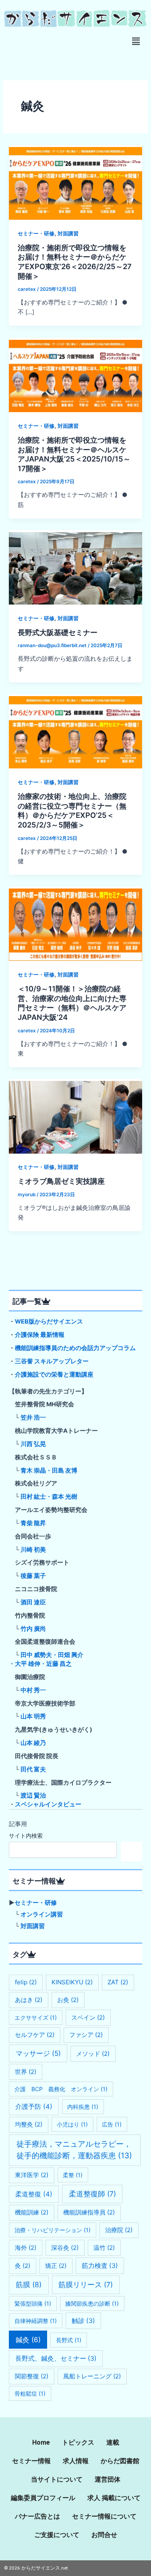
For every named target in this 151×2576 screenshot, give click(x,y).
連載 (113, 2442)
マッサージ (38, 2053)
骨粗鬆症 (30, 2393)
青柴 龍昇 (33, 1523)
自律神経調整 (36, 2321)
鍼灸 (28, 2340)
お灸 (68, 2000)
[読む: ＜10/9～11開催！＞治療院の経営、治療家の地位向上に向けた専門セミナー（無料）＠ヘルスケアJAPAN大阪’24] (75, 923)
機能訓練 (32, 2212)
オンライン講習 (42, 1914)
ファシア (86, 2035)
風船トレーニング (92, 2376)
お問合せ (104, 2535)
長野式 (69, 2340)
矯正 (56, 2266)
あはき (29, 2000)
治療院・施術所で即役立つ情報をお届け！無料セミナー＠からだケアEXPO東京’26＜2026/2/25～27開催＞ (75, 262)
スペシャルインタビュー (48, 1804)
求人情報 (76, 2461)
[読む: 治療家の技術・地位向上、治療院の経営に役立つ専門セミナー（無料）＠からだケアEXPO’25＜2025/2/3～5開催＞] (75, 731)
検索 (131, 1852)
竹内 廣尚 (33, 1629)
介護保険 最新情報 (40, 1335)
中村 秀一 (33, 1690)
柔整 (73, 2175)
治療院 (119, 2230)
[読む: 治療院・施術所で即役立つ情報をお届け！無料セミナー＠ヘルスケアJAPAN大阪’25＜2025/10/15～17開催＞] (75, 374)
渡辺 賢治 (33, 1796)
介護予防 (34, 2106)
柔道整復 (34, 2194)
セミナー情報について (104, 2516)
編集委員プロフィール (43, 2498)
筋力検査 (100, 2266)
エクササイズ (36, 2017)
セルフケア (35, 2035)
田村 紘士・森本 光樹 (49, 1497)
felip (26, 1982)
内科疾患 (83, 2107)
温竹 (104, 2248)
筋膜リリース (86, 2285)
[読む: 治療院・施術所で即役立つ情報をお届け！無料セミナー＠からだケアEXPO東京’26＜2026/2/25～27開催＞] (75, 182)
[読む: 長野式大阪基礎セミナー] (75, 567)
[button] (136, 41)
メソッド (93, 2054)
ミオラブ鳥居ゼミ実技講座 (61, 1181)
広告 (112, 2124)
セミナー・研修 (36, 234)
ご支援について (57, 2535)
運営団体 (108, 2479)
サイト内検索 (26, 1835)
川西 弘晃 (33, 1444)
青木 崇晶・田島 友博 (49, 1471)
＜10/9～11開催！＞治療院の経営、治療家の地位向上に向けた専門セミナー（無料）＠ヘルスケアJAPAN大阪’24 (72, 1003)
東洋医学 (32, 2175)
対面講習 (68, 234)
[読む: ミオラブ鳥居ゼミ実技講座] (75, 1116)
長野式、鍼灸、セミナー (56, 2358)
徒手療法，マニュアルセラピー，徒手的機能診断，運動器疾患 (74, 2150)
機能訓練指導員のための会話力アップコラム (75, 1348)
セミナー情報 (31, 2461)
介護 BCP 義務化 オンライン (61, 2089)
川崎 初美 (33, 1550)
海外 (26, 2248)
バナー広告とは (37, 2516)
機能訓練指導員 (89, 2212)
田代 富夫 (33, 1769)
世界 (26, 2072)
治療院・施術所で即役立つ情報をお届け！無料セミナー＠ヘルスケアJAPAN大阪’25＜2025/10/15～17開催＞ (74, 454)
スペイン (88, 2017)
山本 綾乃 (33, 1743)
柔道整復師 (92, 2194)
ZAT (118, 1982)
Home (41, 2442)
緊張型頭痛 (33, 2303)
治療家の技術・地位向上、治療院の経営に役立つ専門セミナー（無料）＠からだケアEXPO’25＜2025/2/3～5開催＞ (72, 810)
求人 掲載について (114, 2498)
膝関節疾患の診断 (92, 2303)
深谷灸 (65, 2248)
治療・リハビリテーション (53, 2230)
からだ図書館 (120, 2461)
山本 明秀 (33, 1716)
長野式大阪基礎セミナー (58, 632)
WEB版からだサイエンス (49, 1322)
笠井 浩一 (33, 1418)
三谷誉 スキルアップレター (52, 1361)
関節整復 (32, 2376)
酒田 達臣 (33, 1602)
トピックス (78, 2442)
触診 (83, 2321)
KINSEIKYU (72, 1982)
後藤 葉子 (33, 1576)
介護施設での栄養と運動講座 (54, 1375)
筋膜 (29, 2285)
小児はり (72, 2124)
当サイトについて (57, 2479)
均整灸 (29, 2124)
